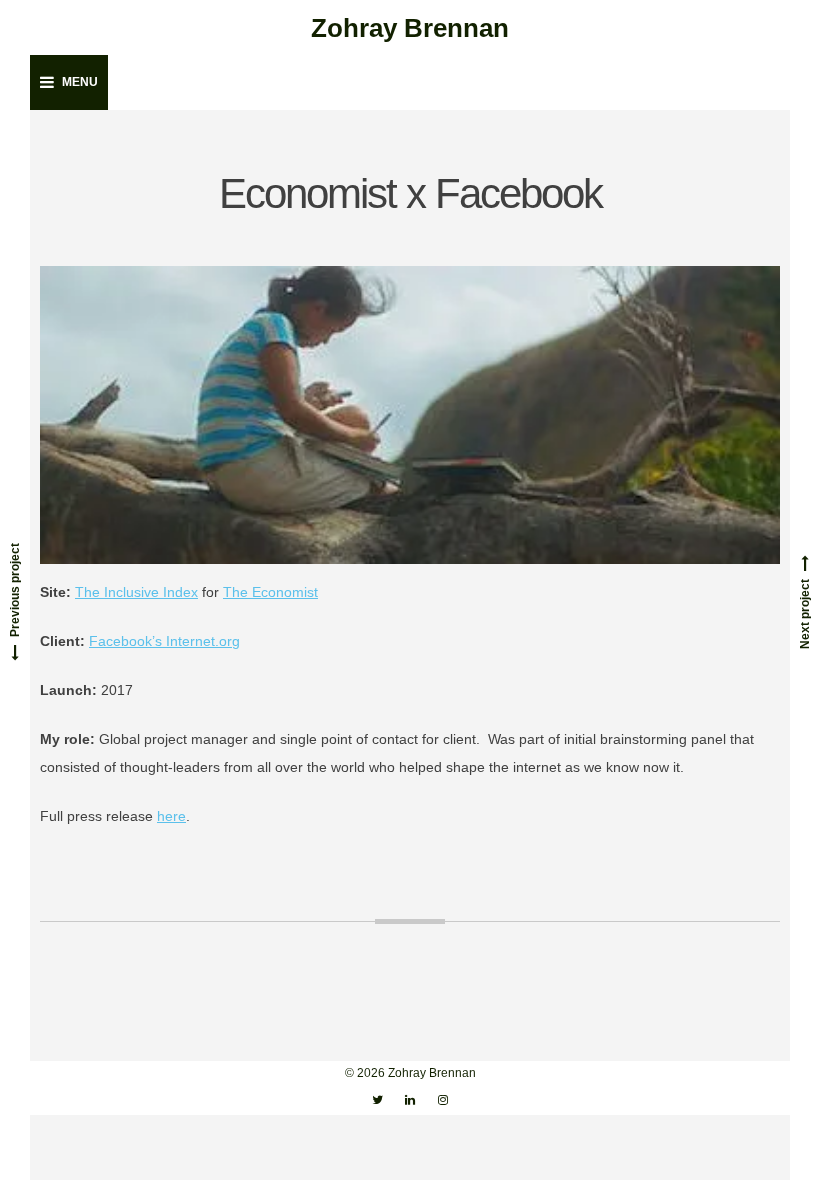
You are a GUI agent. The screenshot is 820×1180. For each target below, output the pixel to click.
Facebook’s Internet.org (164, 641)
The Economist (270, 592)
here (171, 816)
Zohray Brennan (410, 28)
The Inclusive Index (136, 592)
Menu (80, 82)
